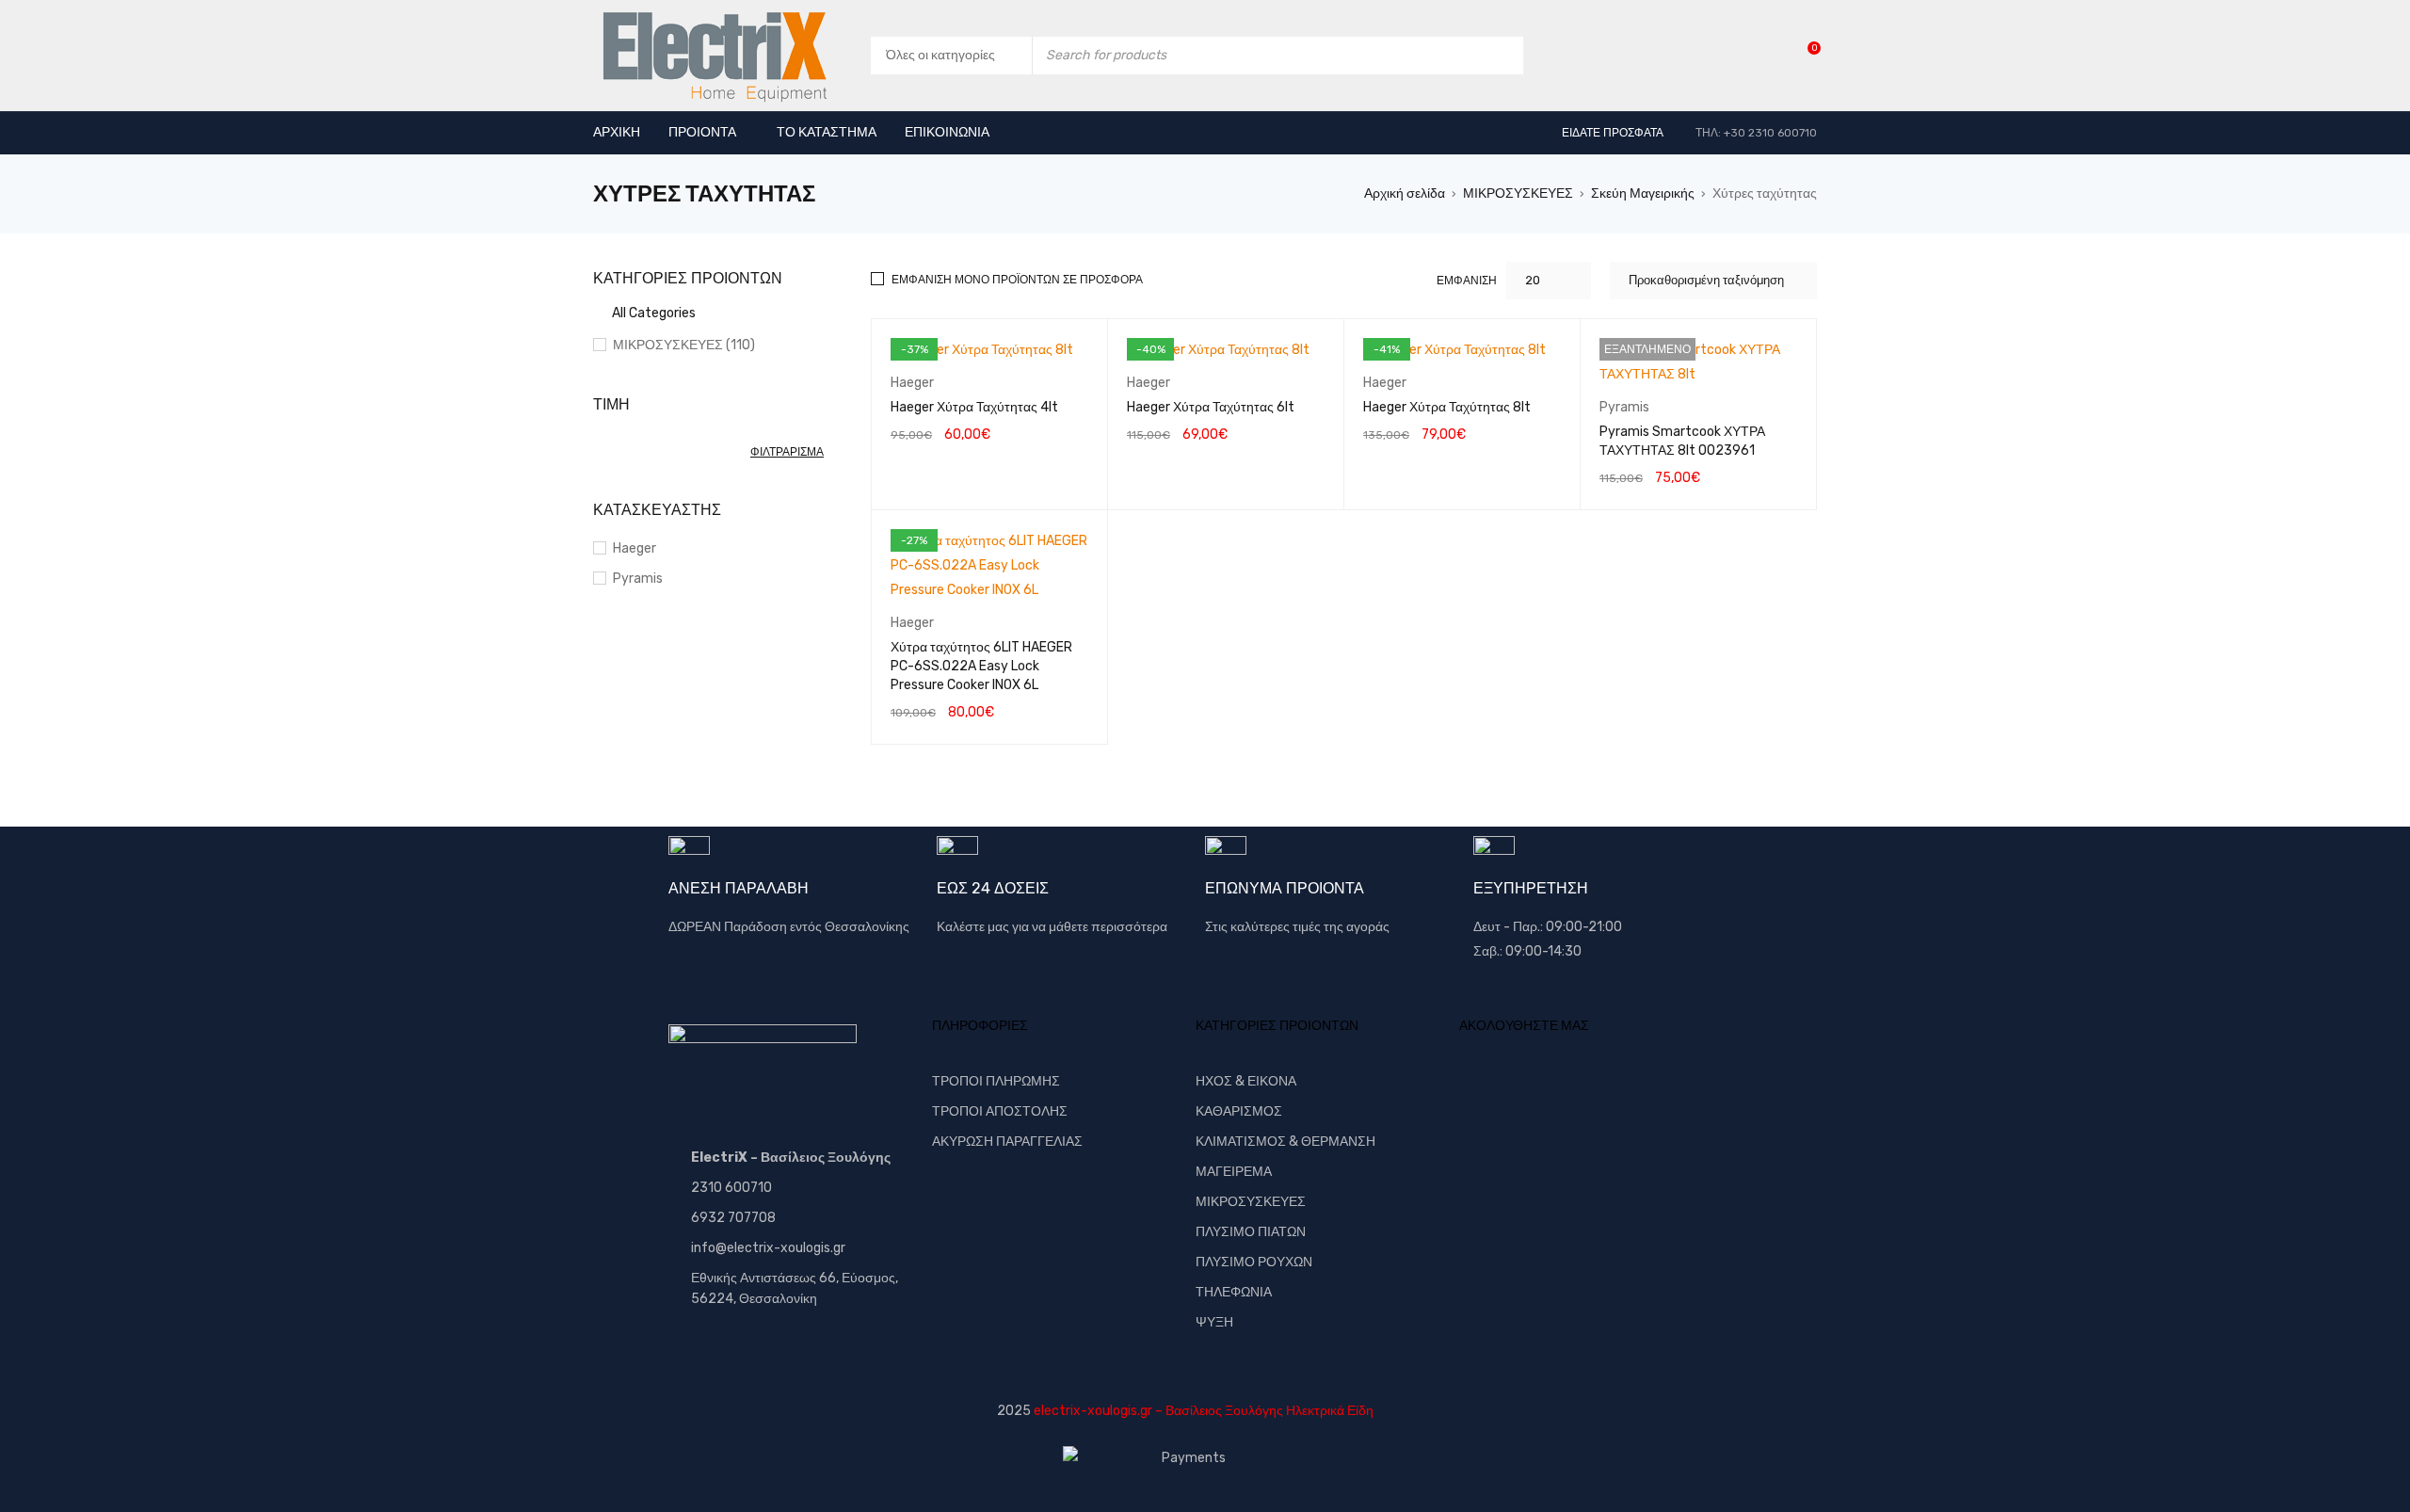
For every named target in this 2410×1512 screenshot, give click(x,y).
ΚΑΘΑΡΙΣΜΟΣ (1239, 1111)
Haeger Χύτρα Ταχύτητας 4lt (974, 407)
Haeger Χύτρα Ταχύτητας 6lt (1211, 407)
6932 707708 (733, 1218)
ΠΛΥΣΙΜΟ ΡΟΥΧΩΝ (1254, 1262)
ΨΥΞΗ (1214, 1322)
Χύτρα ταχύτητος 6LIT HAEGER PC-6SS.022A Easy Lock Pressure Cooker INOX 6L (981, 666)
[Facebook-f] (1483, 1095)
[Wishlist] (1804, 55)
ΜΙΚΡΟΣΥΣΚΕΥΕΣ (1518, 193)
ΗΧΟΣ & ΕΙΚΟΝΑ (1246, 1081)
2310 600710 (731, 1188)
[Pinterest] (1605, 1095)
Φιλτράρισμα (787, 452)
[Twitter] (1544, 1095)
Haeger (635, 548)
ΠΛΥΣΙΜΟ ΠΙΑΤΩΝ (1251, 1232)
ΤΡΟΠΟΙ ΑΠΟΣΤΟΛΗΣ (1000, 1111)
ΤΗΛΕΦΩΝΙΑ (1234, 1292)
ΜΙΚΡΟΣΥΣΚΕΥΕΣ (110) (684, 345)
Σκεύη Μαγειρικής (1643, 193)
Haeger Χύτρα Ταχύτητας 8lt (1447, 407)
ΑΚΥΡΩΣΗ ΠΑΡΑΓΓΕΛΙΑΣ (1007, 1142)
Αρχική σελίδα (1405, 193)
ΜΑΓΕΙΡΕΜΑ (1234, 1172)
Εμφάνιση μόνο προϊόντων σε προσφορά (1017, 280)
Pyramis (638, 579)
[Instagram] (1666, 1095)
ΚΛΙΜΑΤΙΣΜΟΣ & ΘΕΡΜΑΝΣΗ (1285, 1142)
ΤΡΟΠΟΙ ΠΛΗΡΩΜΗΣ (996, 1081)
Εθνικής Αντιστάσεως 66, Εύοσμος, (795, 1278)
